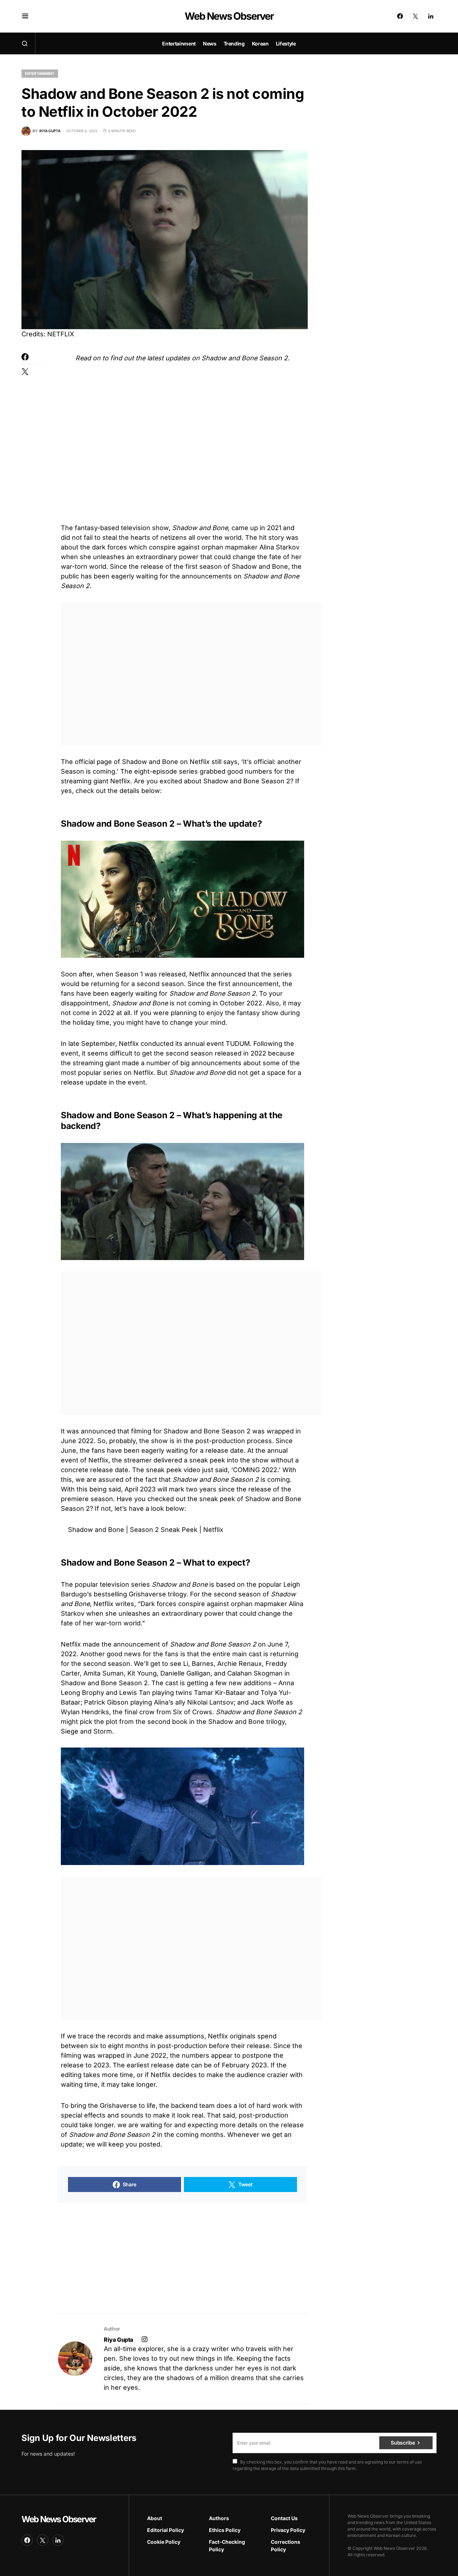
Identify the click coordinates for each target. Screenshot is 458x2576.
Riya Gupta (118, 2340)
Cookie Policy (164, 2542)
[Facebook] (400, 16)
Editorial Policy (165, 2530)
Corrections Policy (286, 2546)
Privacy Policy (288, 2530)
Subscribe (403, 2443)
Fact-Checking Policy (227, 2546)
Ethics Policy (225, 2530)
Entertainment (40, 73)
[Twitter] (415, 16)
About (155, 2518)
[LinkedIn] (431, 16)
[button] (25, 16)
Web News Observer (229, 16)
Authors (219, 2518)
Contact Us (284, 2518)
